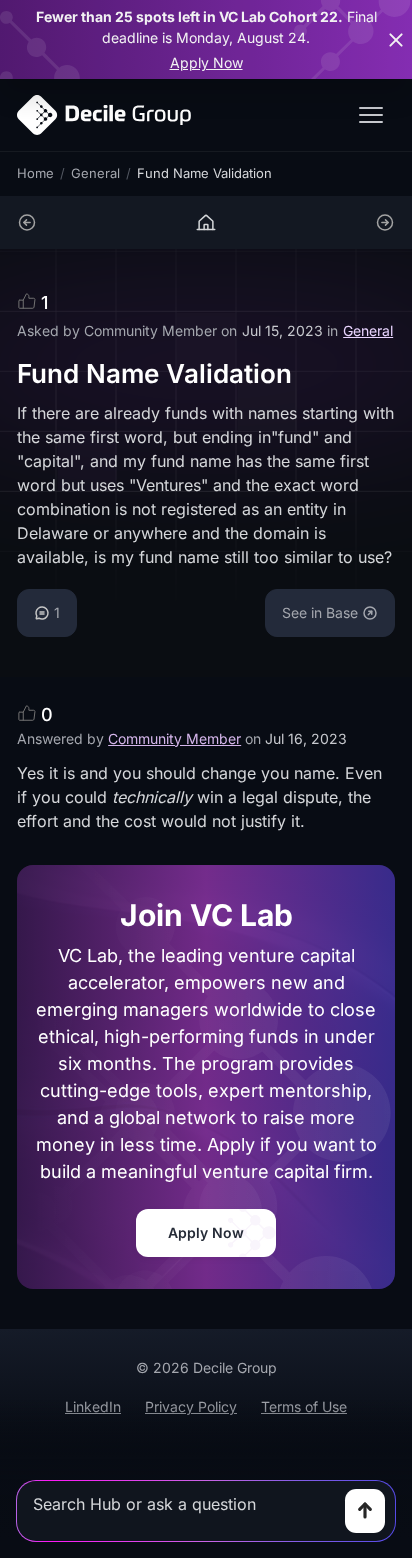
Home (35, 173)
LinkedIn (93, 1406)
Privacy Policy (191, 1406)
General (95, 173)
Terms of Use (304, 1406)
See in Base (320, 612)
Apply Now (206, 62)
